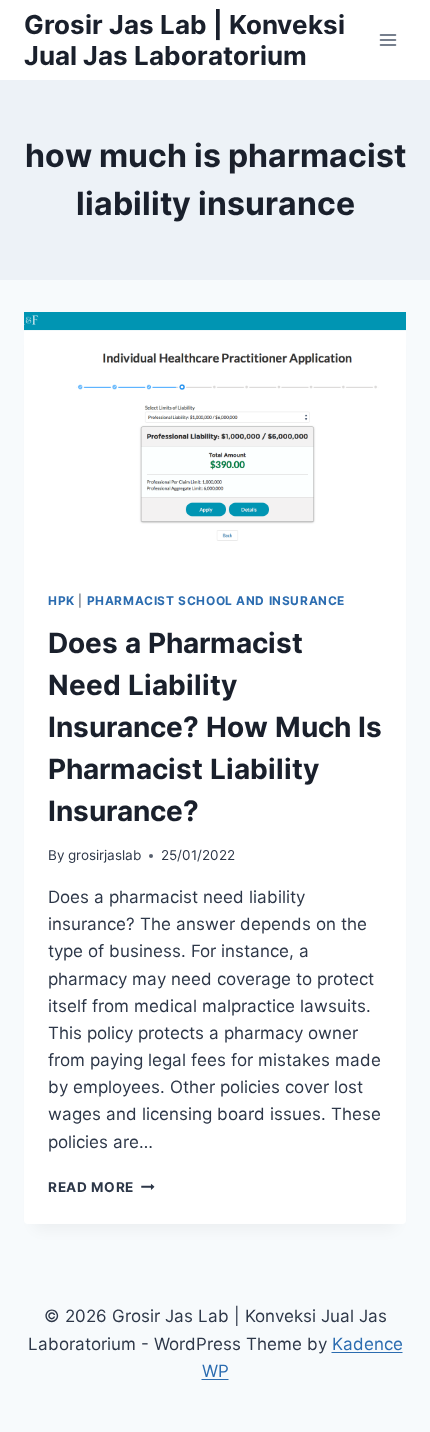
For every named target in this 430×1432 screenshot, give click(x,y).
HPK (61, 600)
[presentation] (215, 439)
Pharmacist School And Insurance (216, 600)
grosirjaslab (104, 855)
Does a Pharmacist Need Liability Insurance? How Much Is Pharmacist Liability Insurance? (215, 727)
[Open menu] (387, 39)
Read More (101, 1187)
